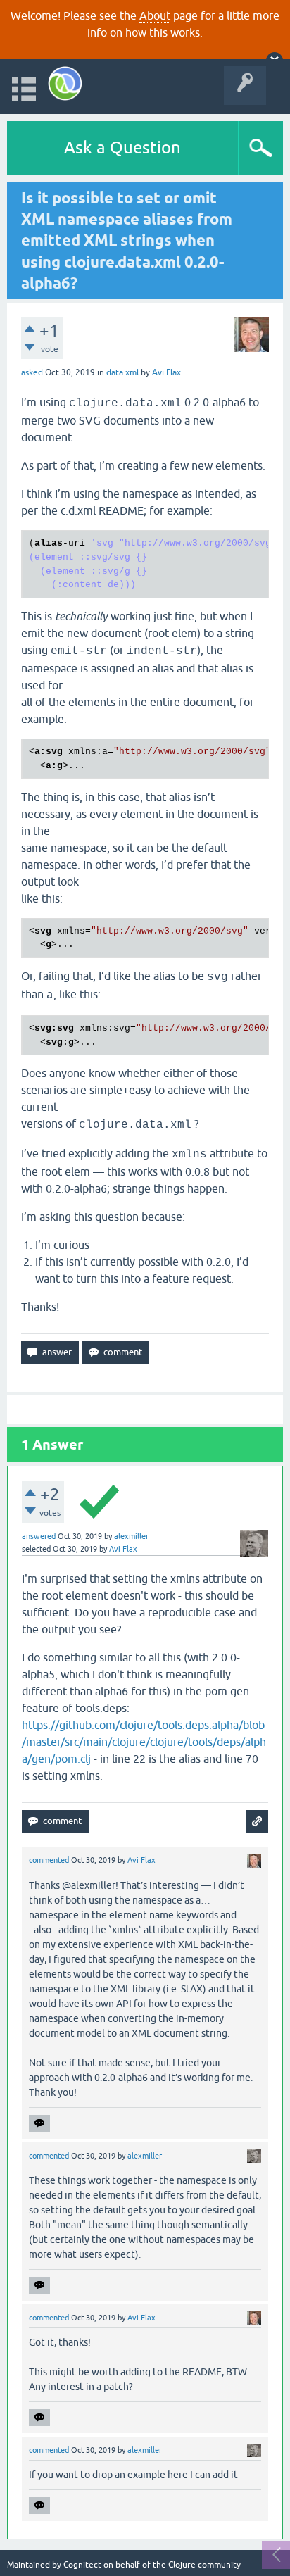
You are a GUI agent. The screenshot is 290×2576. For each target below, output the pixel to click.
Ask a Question (122, 147)
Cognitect (82, 2565)
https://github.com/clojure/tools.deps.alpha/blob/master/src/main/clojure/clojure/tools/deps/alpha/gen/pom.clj (144, 1742)
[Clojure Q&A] (65, 83)
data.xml (122, 372)
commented (49, 1860)
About (155, 15)
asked (32, 372)
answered (39, 1536)
